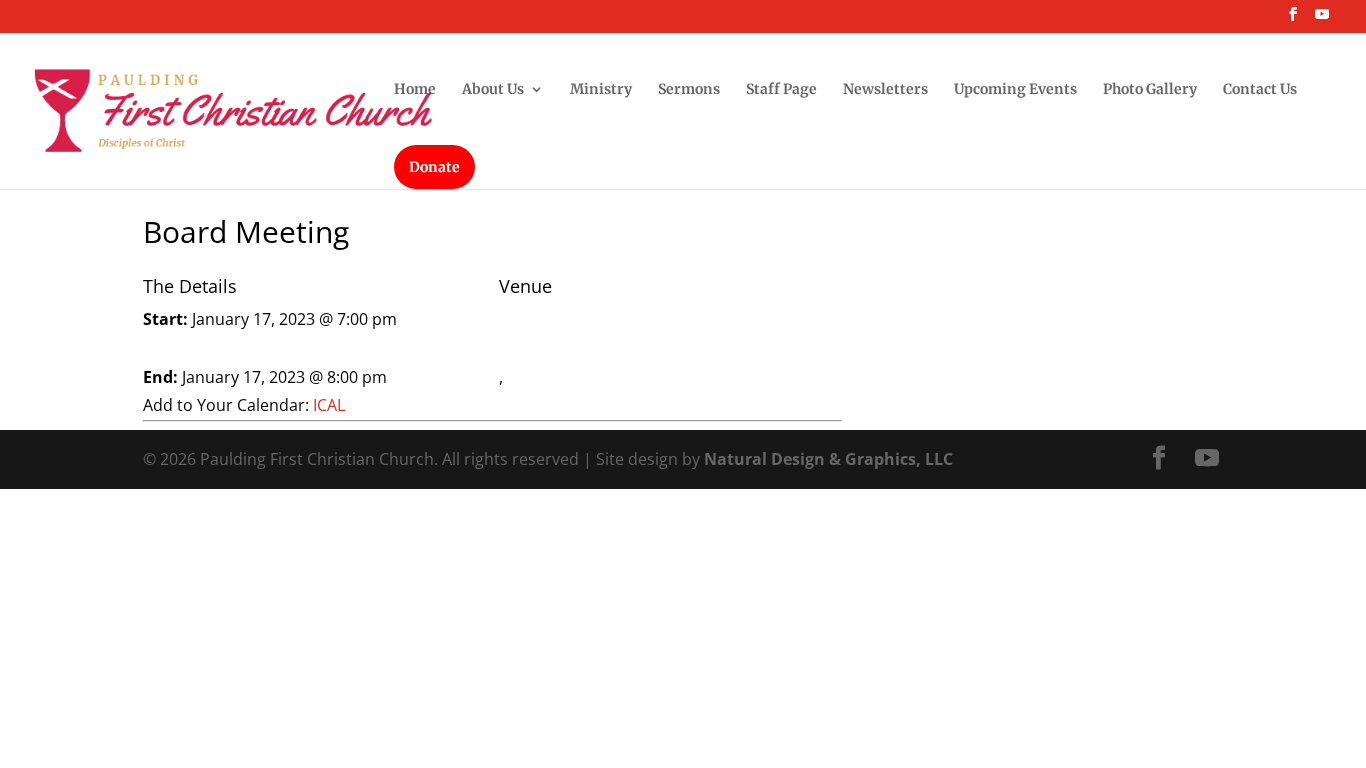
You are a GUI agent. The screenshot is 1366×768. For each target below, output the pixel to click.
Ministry (601, 90)
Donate (434, 167)
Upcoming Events (1015, 90)
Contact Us (1260, 90)
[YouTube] (1322, 20)
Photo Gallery (1150, 90)
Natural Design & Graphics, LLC (828, 459)
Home (415, 90)
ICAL (329, 405)
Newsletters (885, 90)
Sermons (689, 90)
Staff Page (781, 90)
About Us (493, 90)
